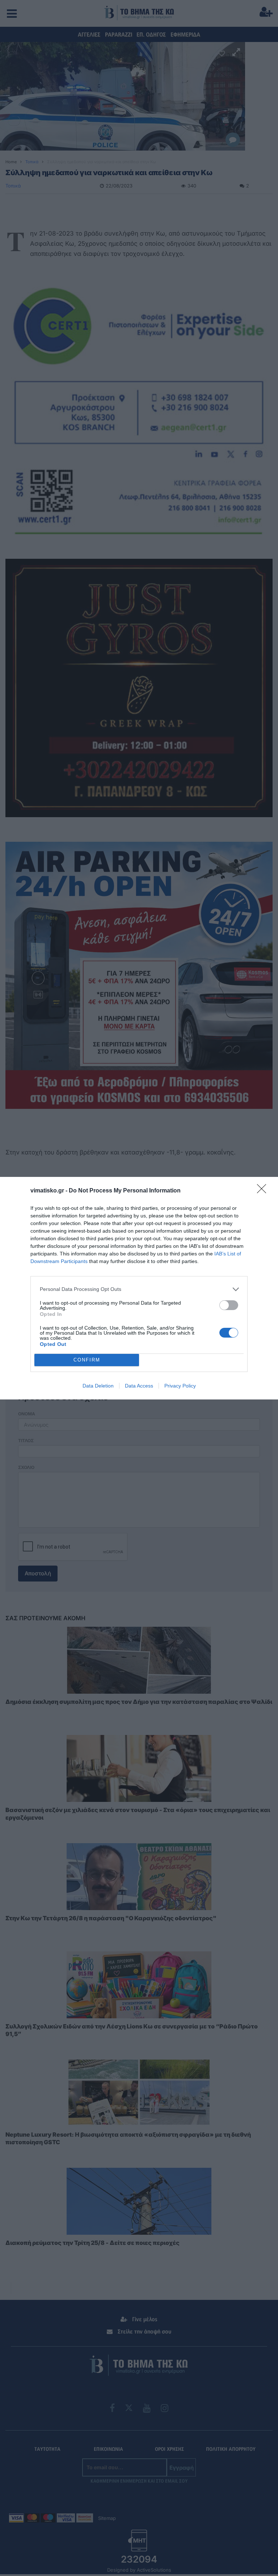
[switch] (229, 1305)
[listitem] (139, 1289)
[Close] (264, 1191)
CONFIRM (87, 1360)
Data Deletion (98, 1386)
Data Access (139, 1386)
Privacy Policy (180, 1386)
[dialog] (139, 1288)
